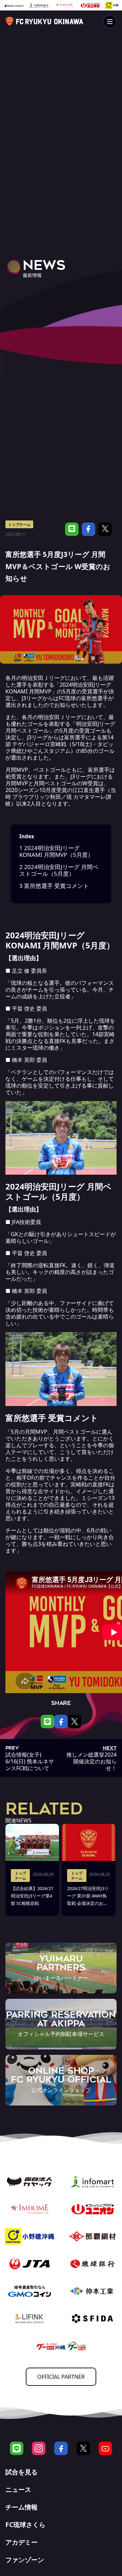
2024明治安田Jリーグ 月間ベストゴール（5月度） (59, 870)
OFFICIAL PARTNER (61, 2377)
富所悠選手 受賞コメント (54, 886)
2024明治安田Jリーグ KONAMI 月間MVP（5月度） (56, 851)
